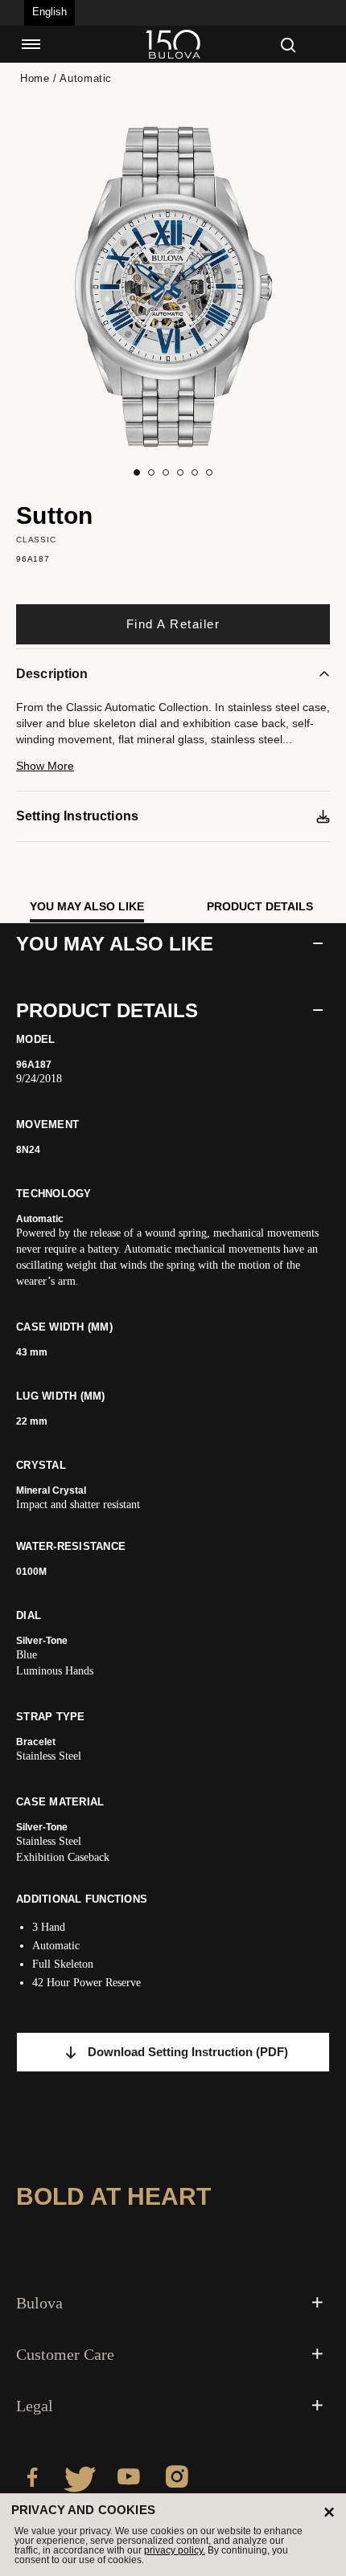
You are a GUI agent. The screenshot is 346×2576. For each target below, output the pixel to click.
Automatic (86, 78)
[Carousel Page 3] (166, 472)
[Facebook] (32, 2480)
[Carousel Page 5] (195, 472)
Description (52, 674)
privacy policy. (175, 2550)
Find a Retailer (173, 624)
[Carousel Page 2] (151, 472)
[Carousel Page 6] (209, 472)
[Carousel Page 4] (180, 472)
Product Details (260, 906)
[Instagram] (177, 2480)
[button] (173, 773)
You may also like (87, 906)
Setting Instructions (77, 816)
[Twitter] (80, 2480)
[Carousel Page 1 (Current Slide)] (137, 472)
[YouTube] (129, 2480)
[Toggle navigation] (31, 44)
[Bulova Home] (173, 44)
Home (35, 78)
